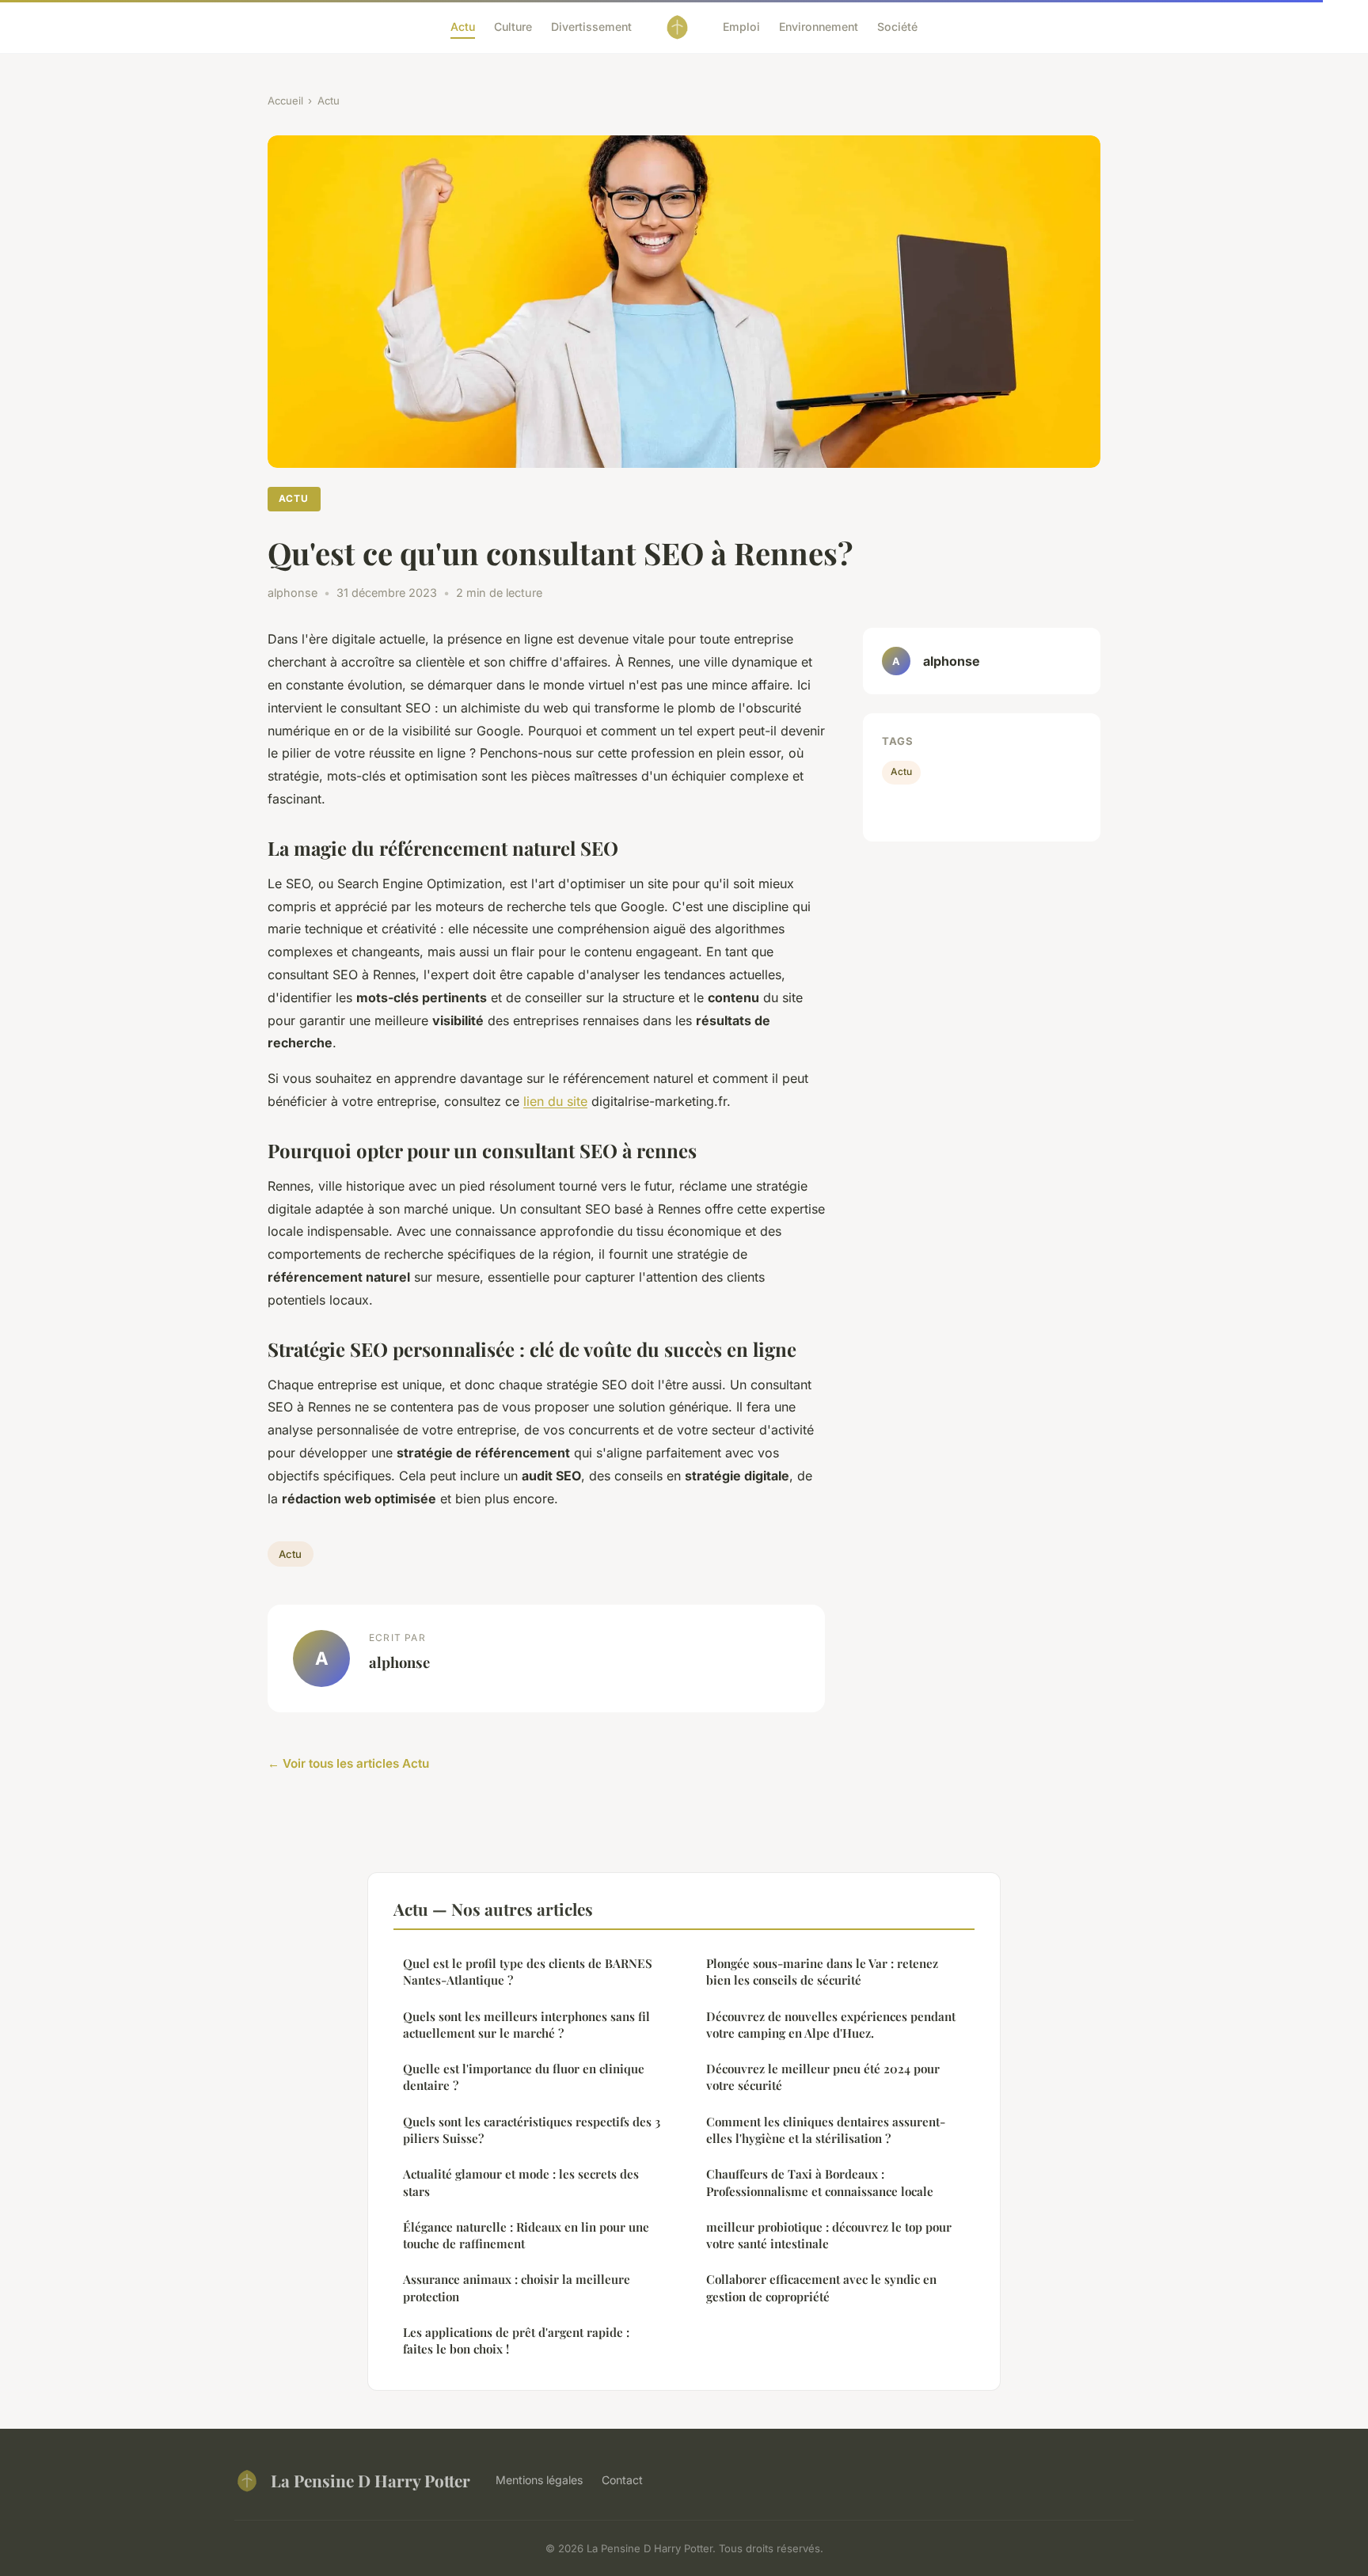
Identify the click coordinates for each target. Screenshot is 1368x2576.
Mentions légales (539, 2480)
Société (897, 27)
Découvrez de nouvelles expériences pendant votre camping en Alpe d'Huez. (831, 2025)
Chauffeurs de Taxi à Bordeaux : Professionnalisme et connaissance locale (820, 2182)
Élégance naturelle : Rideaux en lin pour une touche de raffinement (526, 2235)
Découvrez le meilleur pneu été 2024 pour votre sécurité (823, 2077)
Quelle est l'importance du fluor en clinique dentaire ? (524, 2077)
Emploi (741, 27)
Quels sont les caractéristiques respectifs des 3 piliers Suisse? (532, 2130)
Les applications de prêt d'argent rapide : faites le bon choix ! (516, 2340)
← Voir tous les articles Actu (348, 1763)
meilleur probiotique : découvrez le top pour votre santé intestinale (829, 2235)
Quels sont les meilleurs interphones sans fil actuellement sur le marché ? (526, 2025)
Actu (463, 27)
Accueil (285, 101)
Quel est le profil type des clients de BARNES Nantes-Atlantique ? (528, 1972)
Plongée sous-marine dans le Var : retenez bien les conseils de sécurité (822, 1972)
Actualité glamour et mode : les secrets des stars (521, 2182)
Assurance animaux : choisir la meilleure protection (517, 2287)
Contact (622, 2480)
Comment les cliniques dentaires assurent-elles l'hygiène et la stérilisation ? (826, 2130)
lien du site (555, 1101)
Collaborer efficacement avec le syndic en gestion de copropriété (821, 2287)
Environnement (819, 27)
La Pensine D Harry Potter (370, 2480)
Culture (513, 27)
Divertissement (591, 27)
